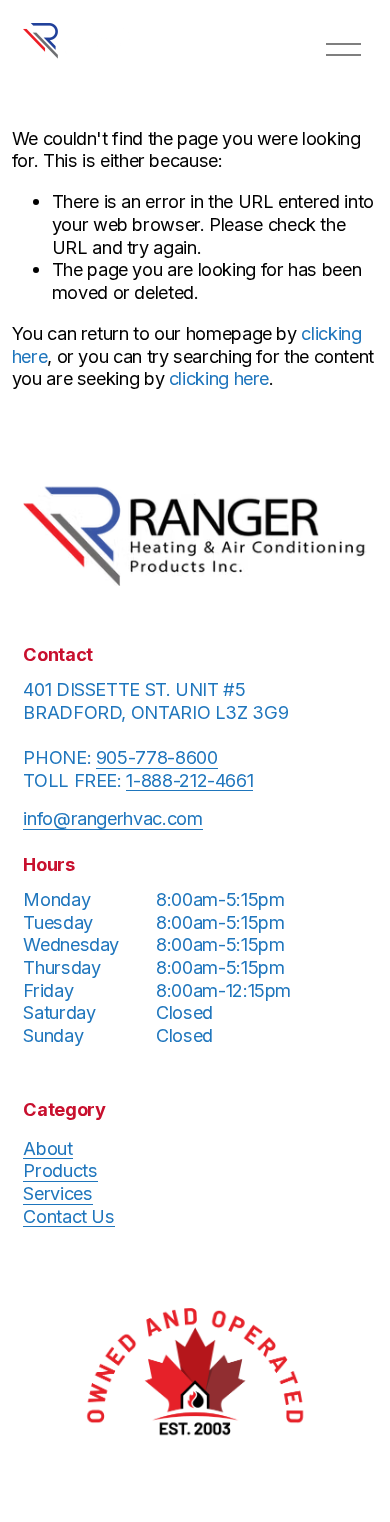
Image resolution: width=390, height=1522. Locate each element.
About (47, 1148)
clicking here (219, 378)
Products (60, 1170)
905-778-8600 (157, 757)
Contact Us (68, 1216)
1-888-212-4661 (189, 780)
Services (57, 1193)
